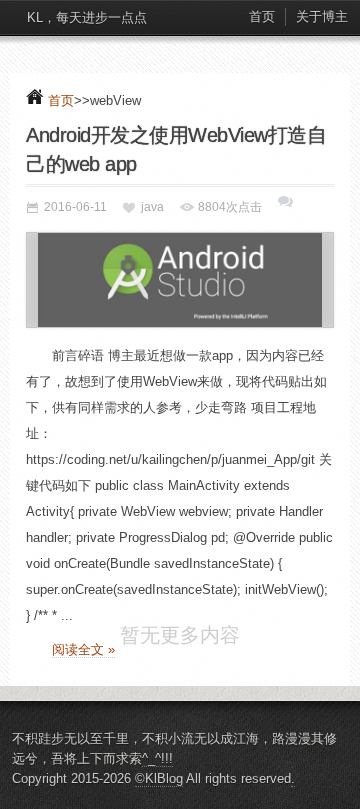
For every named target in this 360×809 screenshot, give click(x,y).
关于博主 (322, 16)
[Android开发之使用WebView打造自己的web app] (180, 280)
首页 (262, 16)
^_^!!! (157, 787)
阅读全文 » (83, 649)
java (152, 207)
